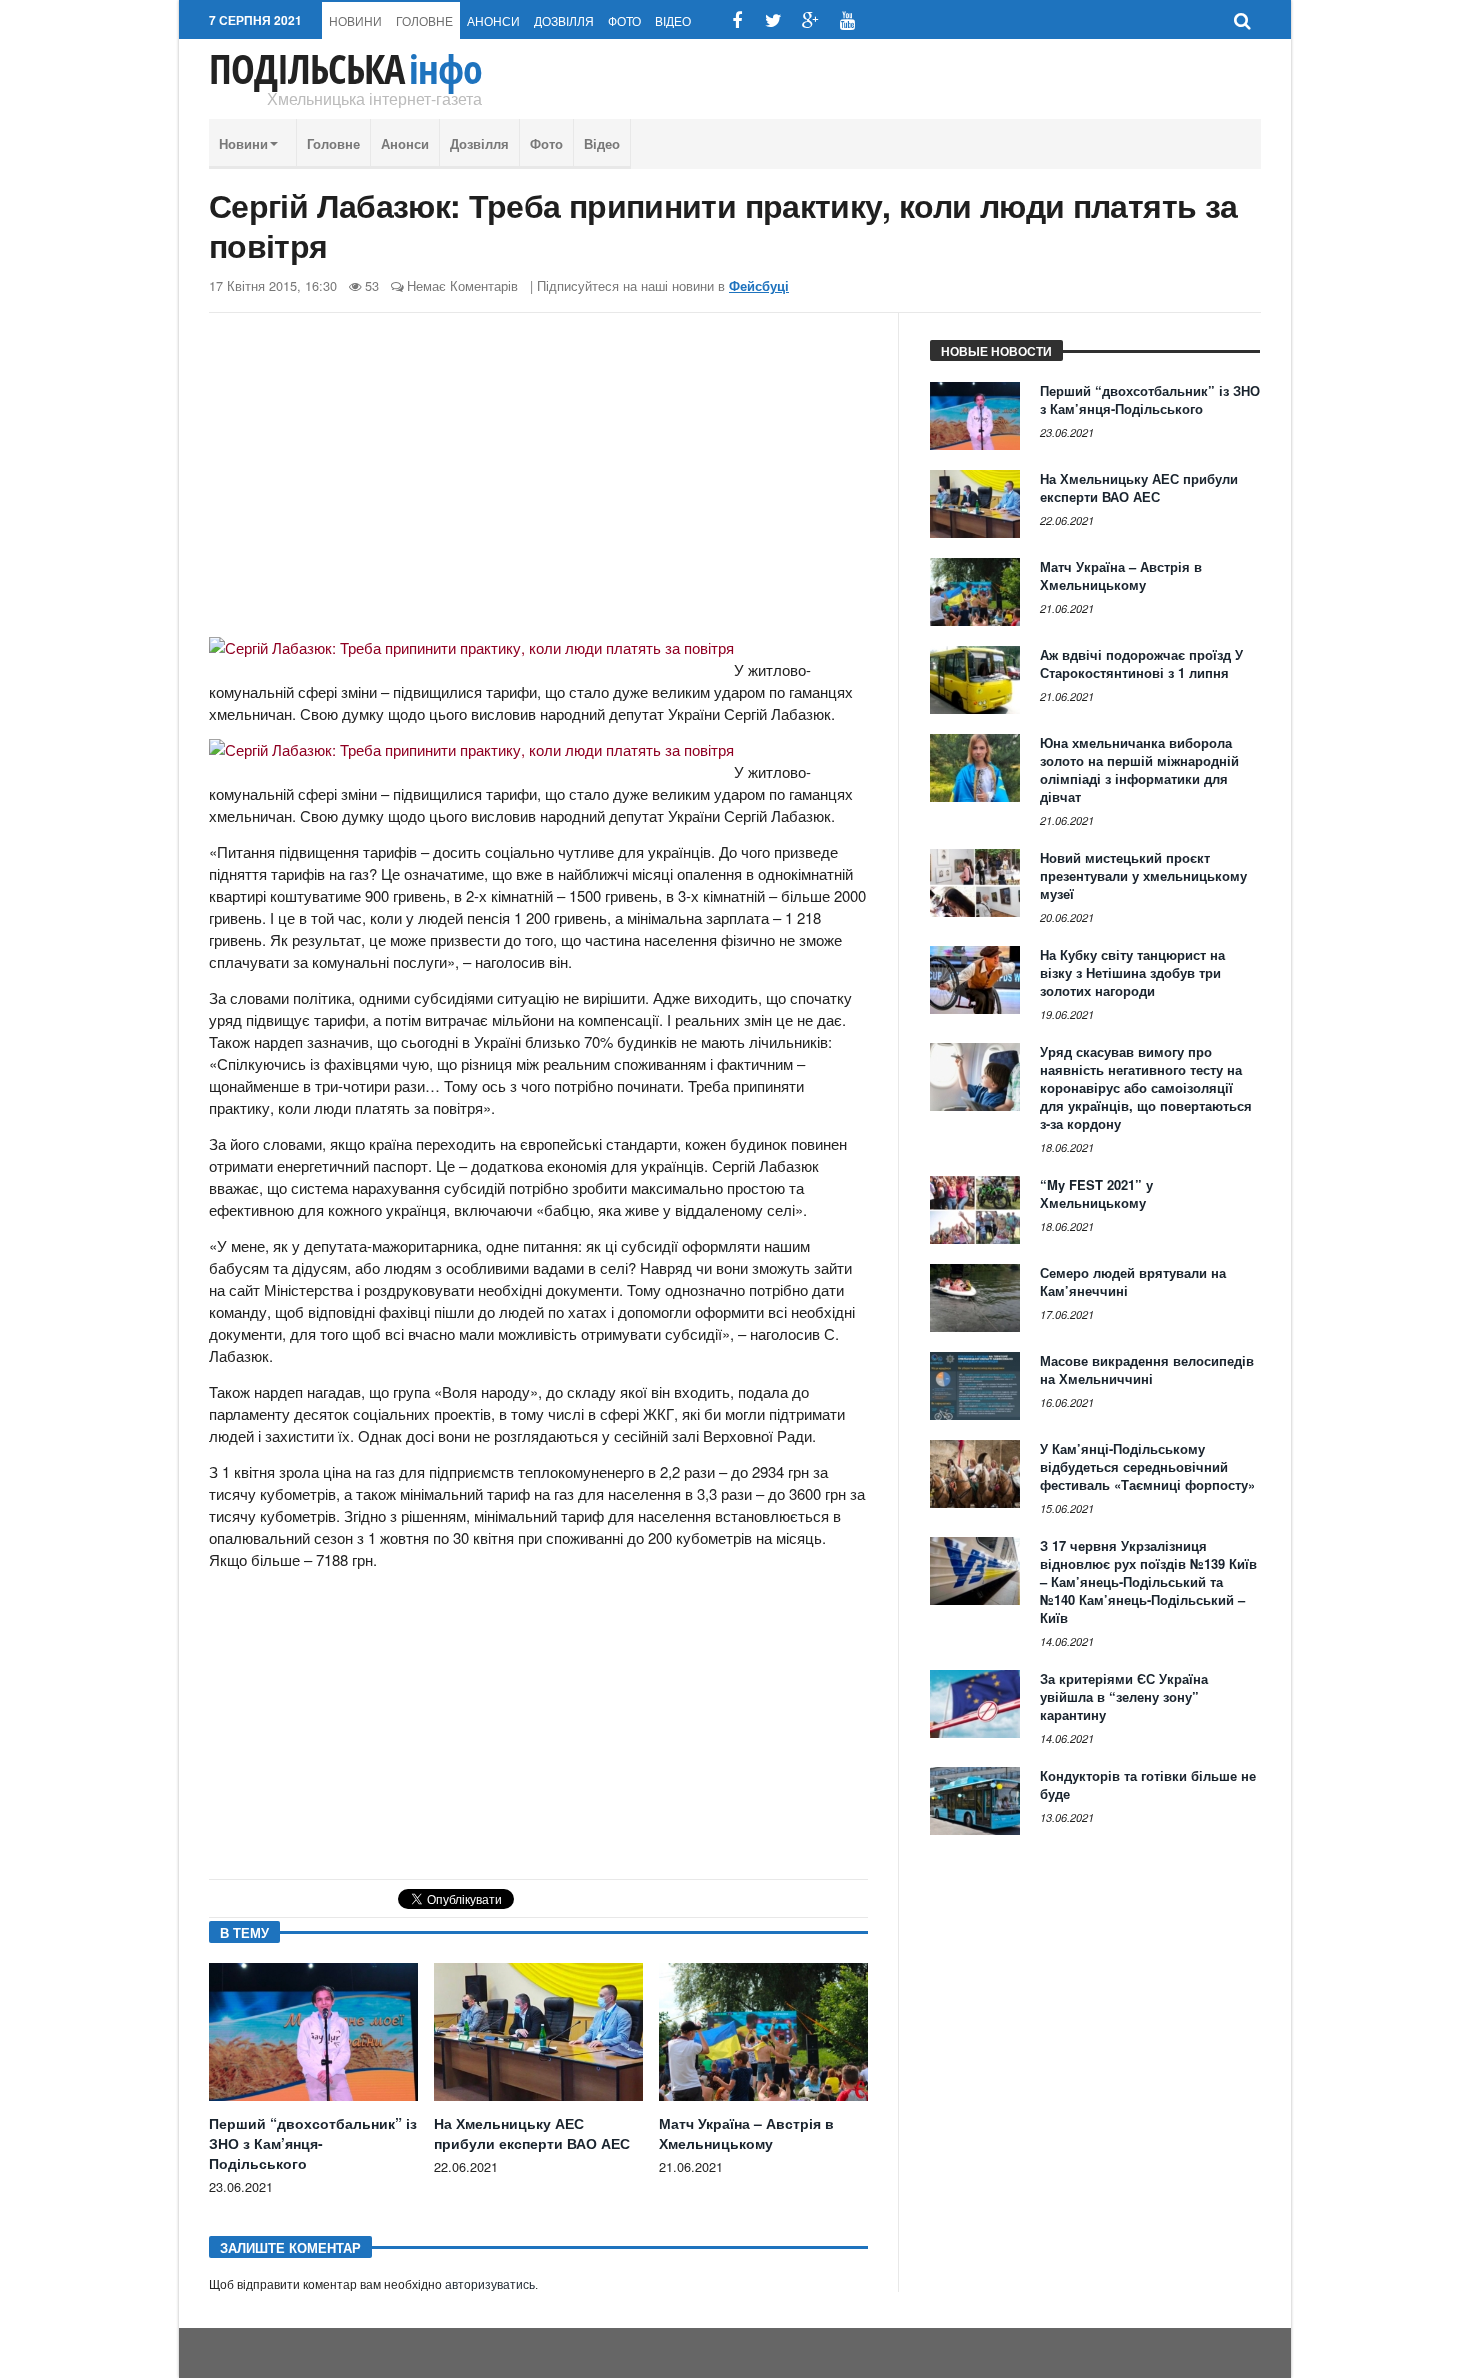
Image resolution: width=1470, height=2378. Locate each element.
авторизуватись (490, 2285)
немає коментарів (462, 285)
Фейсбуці (759, 286)
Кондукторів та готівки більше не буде (1148, 1784)
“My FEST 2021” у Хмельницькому (1096, 1193)
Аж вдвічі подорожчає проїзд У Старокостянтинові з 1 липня (1141, 663)
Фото (624, 20)
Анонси (493, 20)
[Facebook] (736, 20)
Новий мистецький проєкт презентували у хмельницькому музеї (1143, 875)
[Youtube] (847, 20)
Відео (673, 20)
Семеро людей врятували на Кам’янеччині (1133, 1281)
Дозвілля (564, 20)
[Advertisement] (538, 483)
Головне (424, 20)
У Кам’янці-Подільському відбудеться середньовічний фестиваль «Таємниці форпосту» (1147, 1466)
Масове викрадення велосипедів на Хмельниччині (1147, 1369)
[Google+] (810, 20)
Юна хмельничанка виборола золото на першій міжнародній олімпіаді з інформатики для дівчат (1139, 769)
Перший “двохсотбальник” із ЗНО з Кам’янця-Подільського (313, 2143)
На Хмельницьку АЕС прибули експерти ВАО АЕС (532, 2133)
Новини (355, 20)
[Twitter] (773, 20)
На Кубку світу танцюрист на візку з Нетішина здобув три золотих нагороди (1132, 972)
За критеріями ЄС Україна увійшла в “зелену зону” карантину (1124, 1696)
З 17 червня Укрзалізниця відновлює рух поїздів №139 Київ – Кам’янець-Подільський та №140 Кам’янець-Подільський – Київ (1148, 1581)
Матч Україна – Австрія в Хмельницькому (746, 2133)
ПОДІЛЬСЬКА (345, 69)
